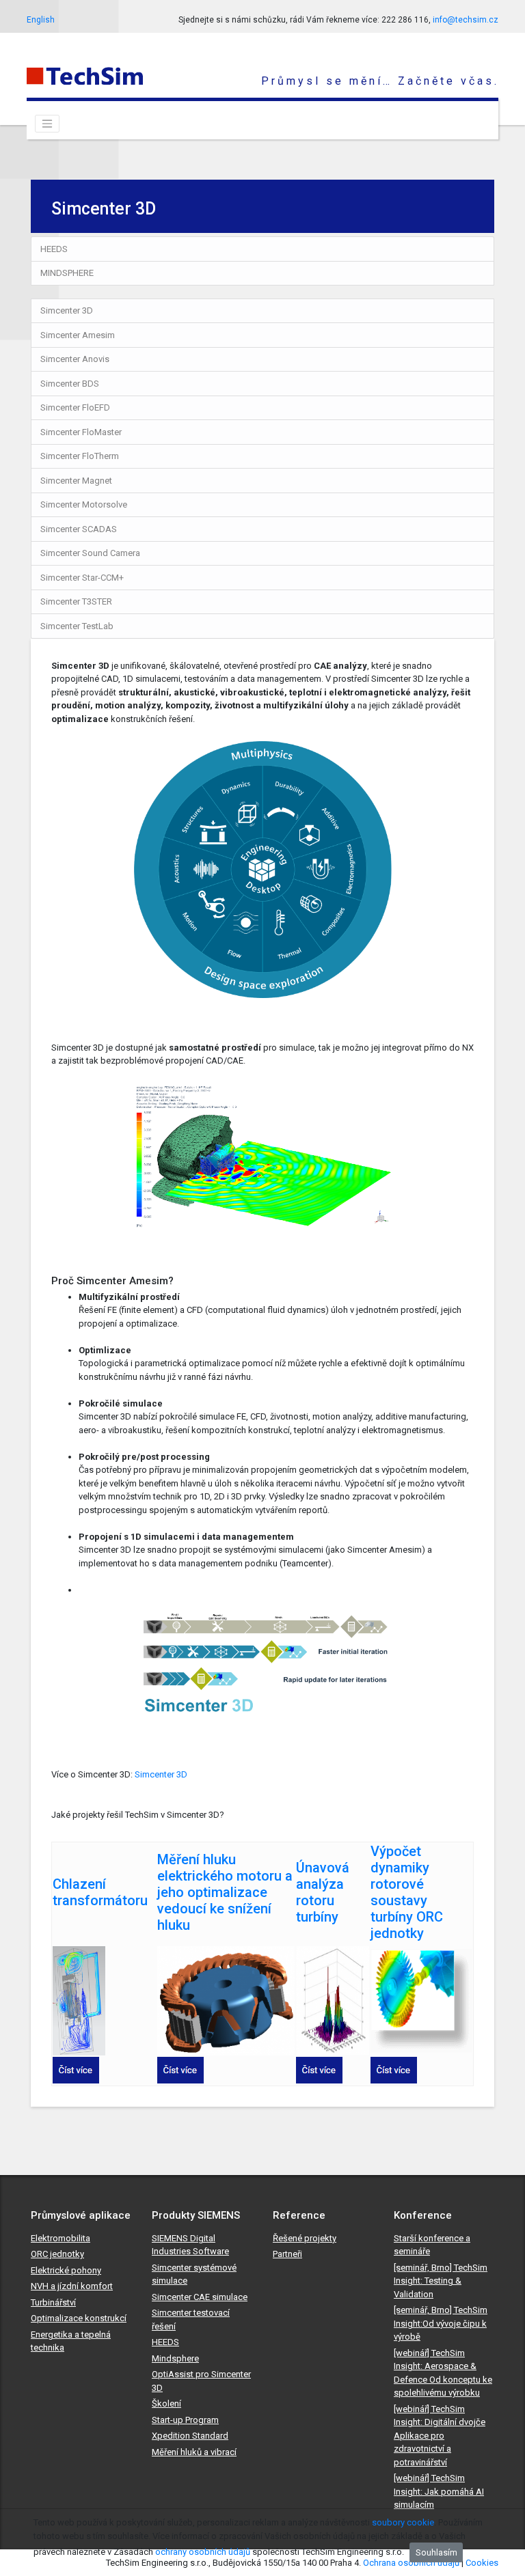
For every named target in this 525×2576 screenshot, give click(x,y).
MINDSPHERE (67, 273)
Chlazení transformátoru (100, 1892)
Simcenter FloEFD (75, 407)
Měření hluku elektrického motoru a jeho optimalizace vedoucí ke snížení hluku (225, 1892)
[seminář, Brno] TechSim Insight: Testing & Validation (441, 2281)
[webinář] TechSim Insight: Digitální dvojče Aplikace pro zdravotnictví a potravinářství (440, 2436)
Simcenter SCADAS (79, 529)
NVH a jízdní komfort (72, 2286)
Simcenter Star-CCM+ (82, 578)
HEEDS (54, 249)
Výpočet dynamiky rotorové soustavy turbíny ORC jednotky (407, 1892)
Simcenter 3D (67, 310)
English (41, 20)
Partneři (287, 2254)
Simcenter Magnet (76, 481)
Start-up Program (185, 2420)
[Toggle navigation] (47, 124)
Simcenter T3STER (76, 601)
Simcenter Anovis (75, 359)
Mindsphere (175, 2358)
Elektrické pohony (66, 2270)
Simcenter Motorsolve (84, 504)
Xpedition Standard (190, 2436)
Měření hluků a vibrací (194, 2452)
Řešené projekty (305, 2238)
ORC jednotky (57, 2254)
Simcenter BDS (70, 384)
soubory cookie (403, 2522)
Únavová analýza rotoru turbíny (323, 1892)
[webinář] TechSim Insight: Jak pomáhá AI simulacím (439, 2491)
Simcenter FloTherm (80, 456)
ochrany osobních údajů (203, 2552)
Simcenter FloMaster (81, 432)
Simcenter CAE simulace (200, 2297)
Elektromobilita (60, 2238)
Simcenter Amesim (78, 335)
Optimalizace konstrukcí (79, 2318)
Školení (166, 2404)
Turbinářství (53, 2302)
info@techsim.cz (466, 20)
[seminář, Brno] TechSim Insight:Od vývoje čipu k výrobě (441, 2323)
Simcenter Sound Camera (90, 553)
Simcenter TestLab (77, 626)
